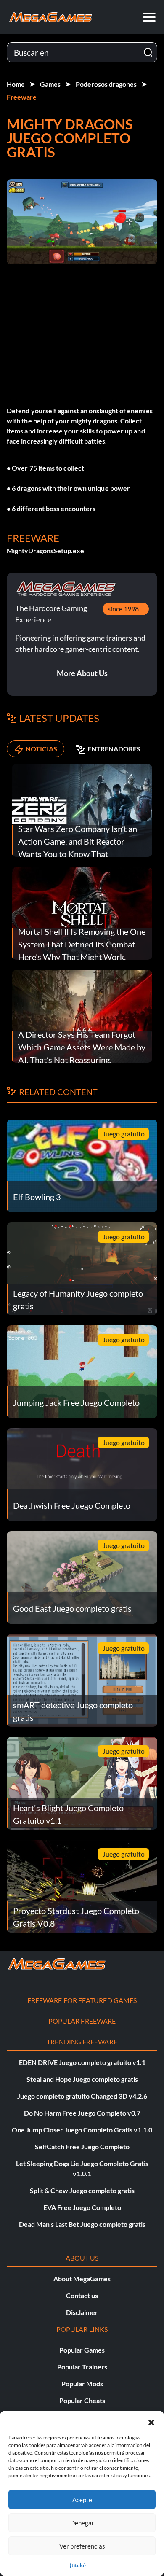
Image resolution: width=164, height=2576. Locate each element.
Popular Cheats (82, 2400)
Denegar (82, 2523)
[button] (151, 2421)
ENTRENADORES (114, 749)
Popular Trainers (82, 2367)
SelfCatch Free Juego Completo (82, 2147)
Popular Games (82, 2350)
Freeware (22, 97)
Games (50, 84)
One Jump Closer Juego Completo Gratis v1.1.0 (82, 2130)
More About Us (82, 673)
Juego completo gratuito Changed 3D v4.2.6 (82, 2096)
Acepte (82, 2500)
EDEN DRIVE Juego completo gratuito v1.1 (82, 2062)
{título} (78, 2565)
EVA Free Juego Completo (82, 2207)
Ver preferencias (82, 2546)
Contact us (82, 2295)
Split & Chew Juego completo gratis (82, 2190)
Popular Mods (82, 2384)
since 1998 (123, 609)
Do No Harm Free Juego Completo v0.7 (82, 2113)
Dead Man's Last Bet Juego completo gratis (82, 2224)
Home (16, 84)
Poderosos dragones (106, 84)
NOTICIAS (41, 749)
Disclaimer (82, 2312)
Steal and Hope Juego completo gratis (82, 2079)
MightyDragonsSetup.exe (45, 550)
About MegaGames (82, 2279)
